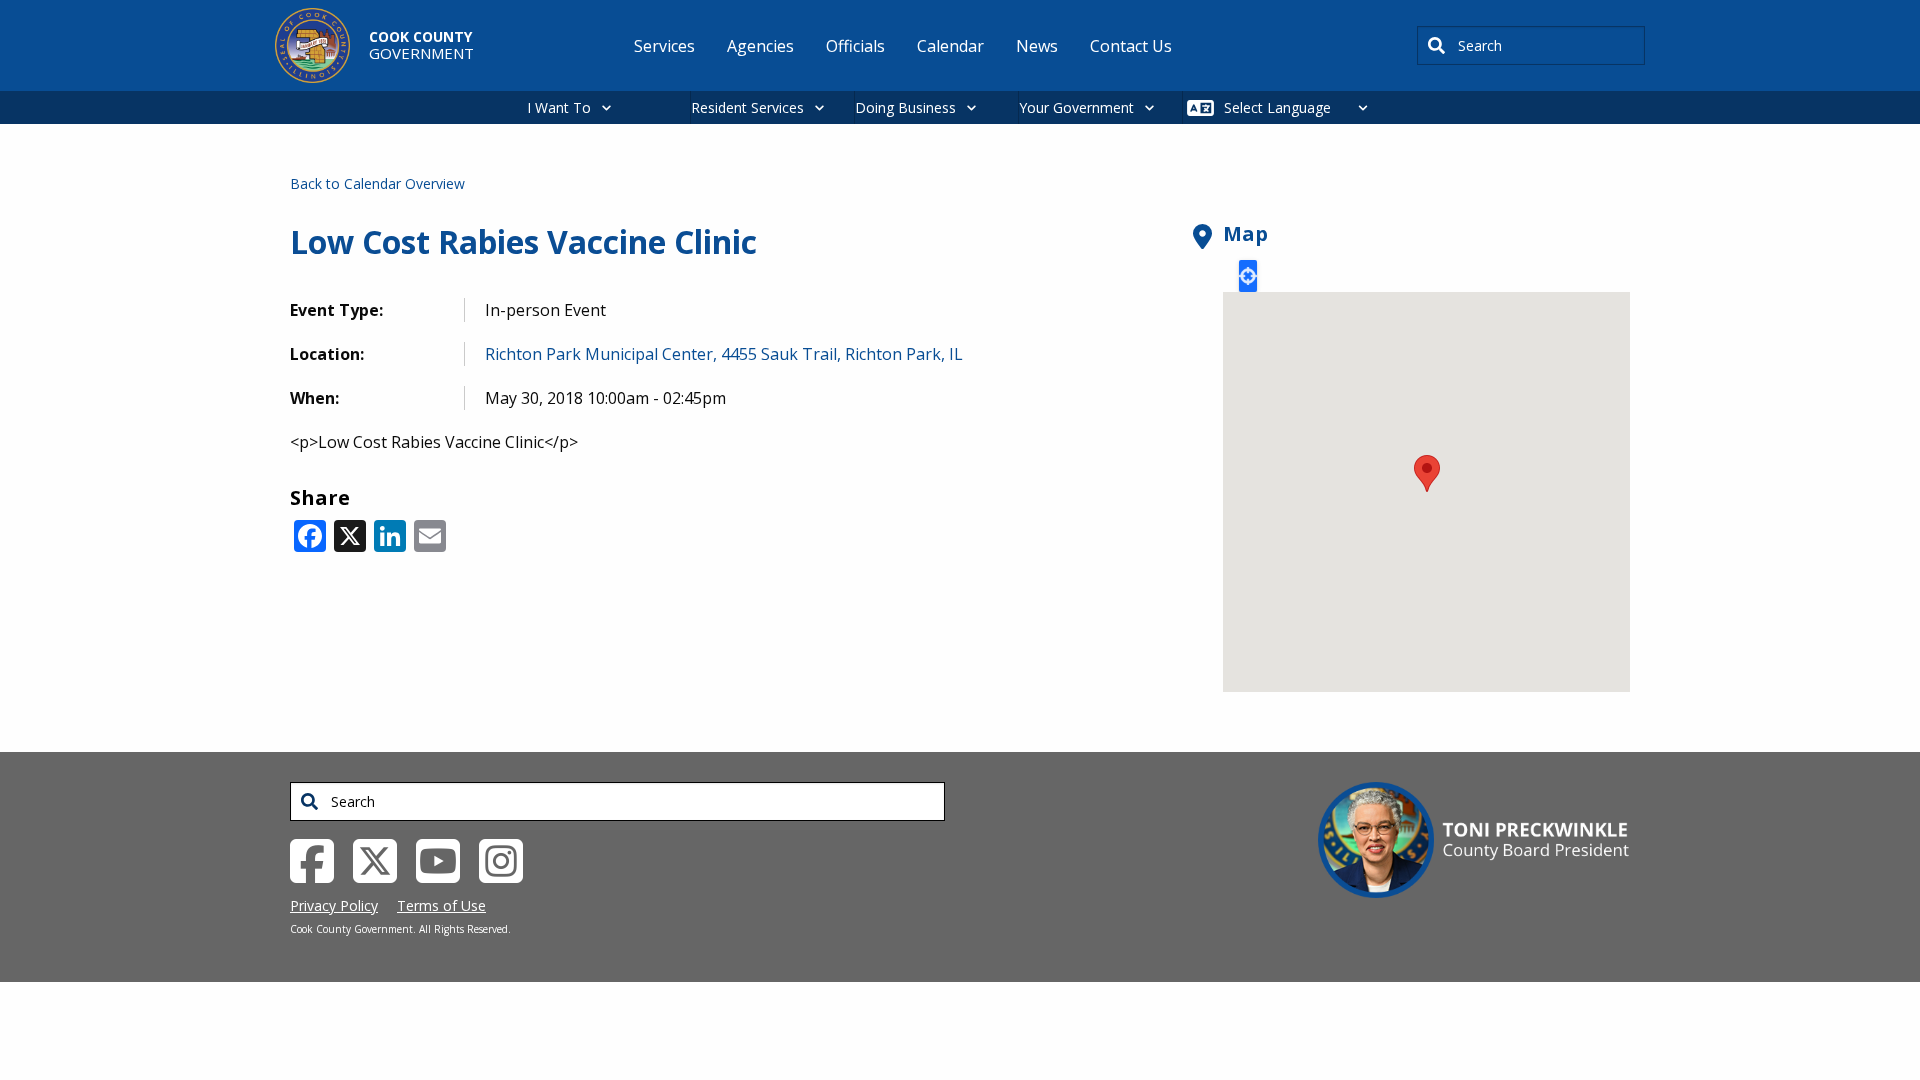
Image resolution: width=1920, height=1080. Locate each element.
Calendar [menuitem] (950, 46)
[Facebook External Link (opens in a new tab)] (319, 859)
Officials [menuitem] (855, 46)
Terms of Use (441, 905)
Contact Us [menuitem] (1131, 46)
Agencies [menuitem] (760, 46)
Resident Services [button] (747, 107)
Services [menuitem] (664, 46)
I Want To (559, 107)
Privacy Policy (334, 905)
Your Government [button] (1076, 107)
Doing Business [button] (905, 107)
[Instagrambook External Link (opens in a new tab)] (508, 859)
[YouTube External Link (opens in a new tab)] (445, 859)
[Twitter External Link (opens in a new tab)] (382, 859)
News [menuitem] (1037, 46)
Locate (1248, 276)
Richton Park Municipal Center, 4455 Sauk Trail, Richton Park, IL (724, 354)
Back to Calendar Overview (377, 183)
